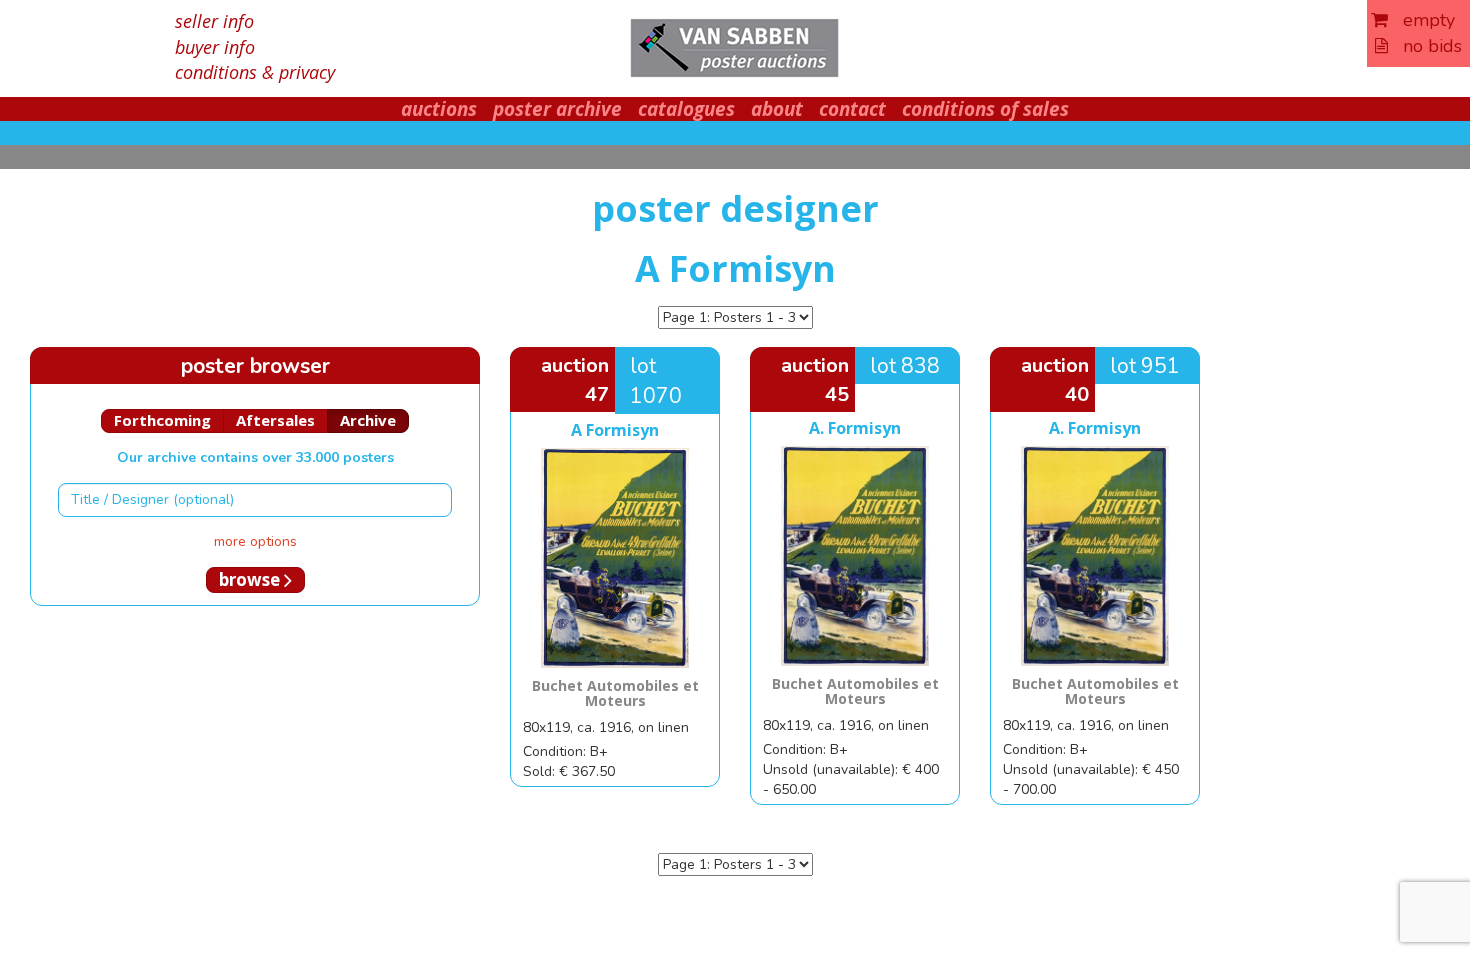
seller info (214, 21)
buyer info (215, 47)
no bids (1425, 46)
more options (255, 541)
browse (251, 579)
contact (852, 109)
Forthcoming (162, 420)
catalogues (686, 109)
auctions (439, 109)
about (777, 109)
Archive (368, 420)
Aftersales (275, 420)
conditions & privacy (255, 72)
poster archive (557, 109)
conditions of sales (985, 109)
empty (1421, 20)
